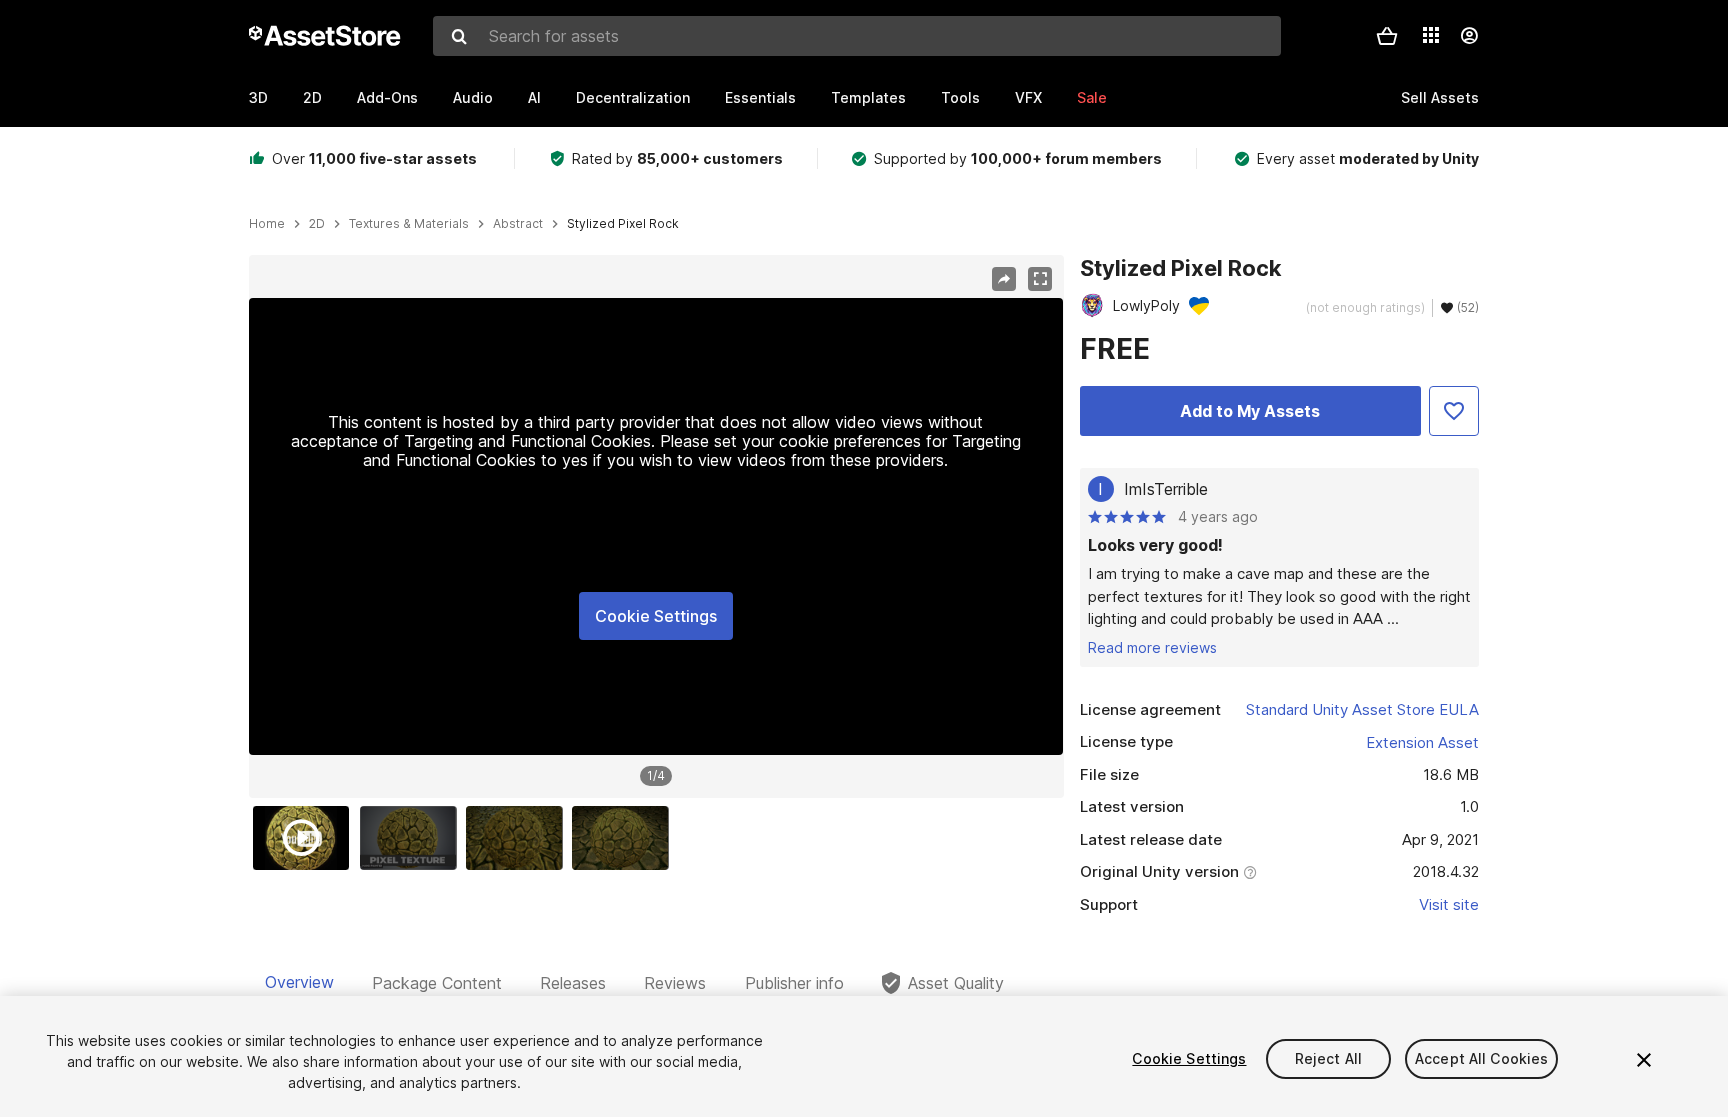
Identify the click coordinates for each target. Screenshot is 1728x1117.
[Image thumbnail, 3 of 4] (519, 838)
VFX (1028, 97)
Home (267, 224)
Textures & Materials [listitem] (409, 224)
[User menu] (1469, 36)
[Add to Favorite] (1454, 411)
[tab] (299, 983)
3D (258, 97)
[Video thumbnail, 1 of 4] (306, 838)
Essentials (760, 97)
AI (534, 97)
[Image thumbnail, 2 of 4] (413, 838)
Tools (960, 97)
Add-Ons (387, 97)
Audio (473, 97)
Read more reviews (1152, 647)
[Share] (1004, 279)
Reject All (1328, 1058)
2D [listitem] (317, 224)
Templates (868, 97)
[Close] (1644, 1060)
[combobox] (857, 36)
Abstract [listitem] (518, 224)
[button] (1387, 36)
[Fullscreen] (1040, 279)
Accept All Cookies (1482, 1058)
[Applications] (1431, 35)
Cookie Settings (656, 616)
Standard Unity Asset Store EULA (1362, 709)
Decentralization (633, 97)
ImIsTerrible (1166, 489)
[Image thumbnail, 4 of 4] (625, 838)
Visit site (1449, 904)
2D (312, 97)
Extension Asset (1422, 742)
